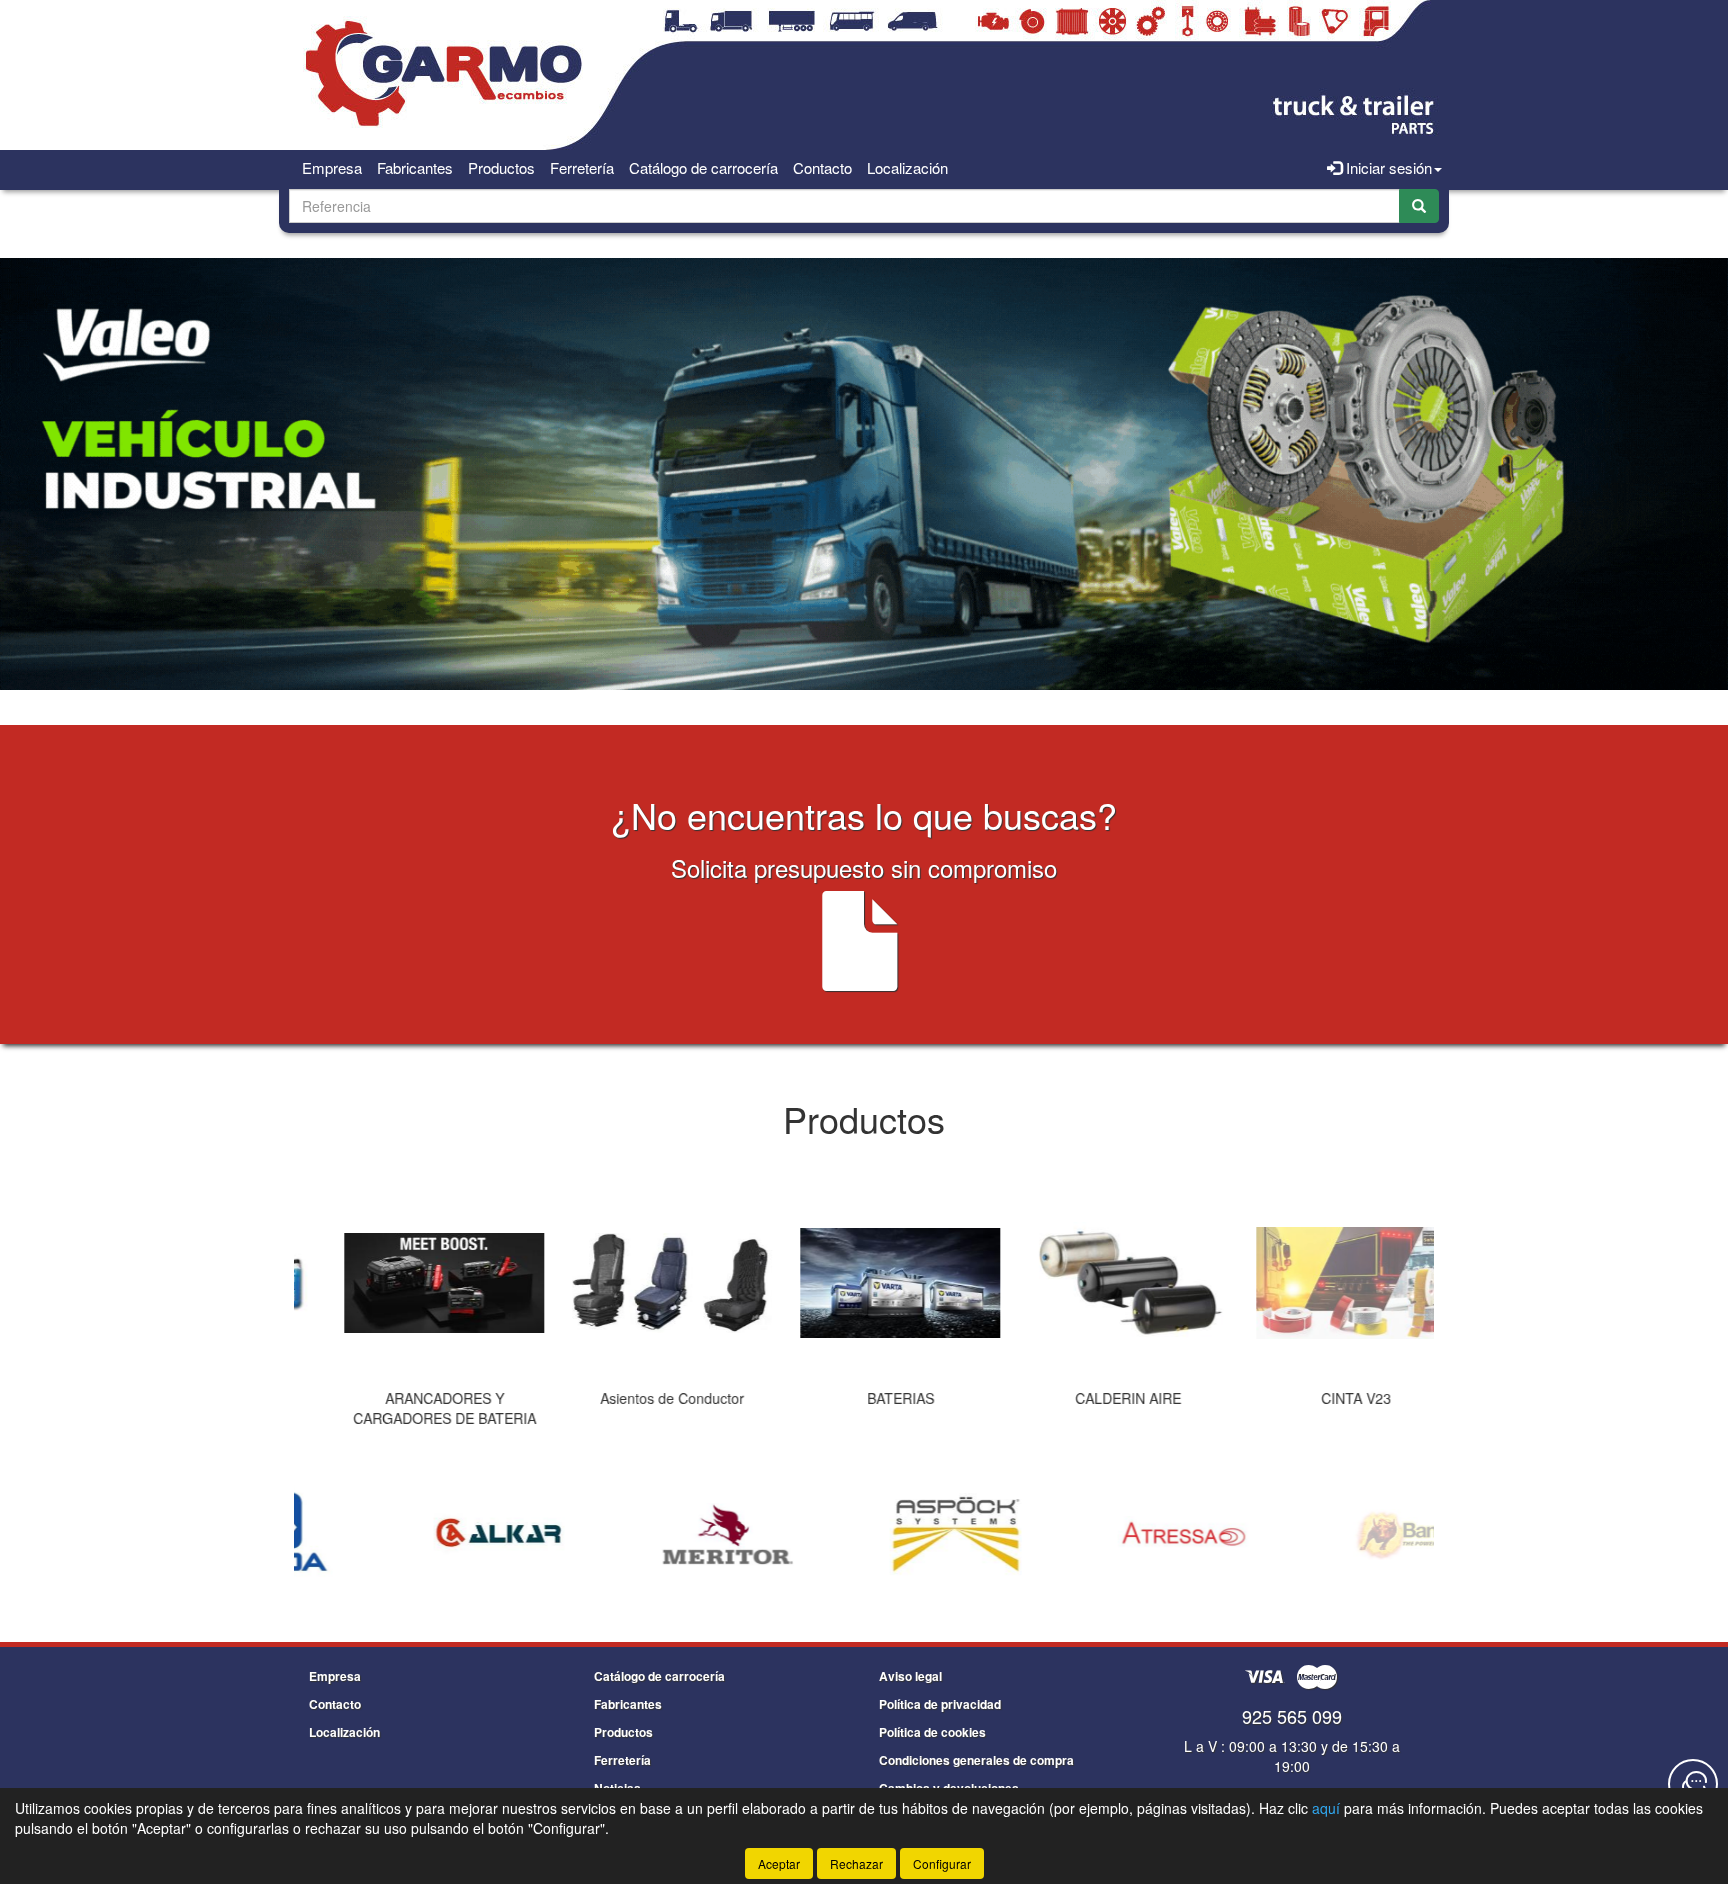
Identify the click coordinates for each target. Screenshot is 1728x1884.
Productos (501, 167)
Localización (907, 167)
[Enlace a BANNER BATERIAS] (1323, 1535)
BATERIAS (864, 1398)
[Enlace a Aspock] (867, 1535)
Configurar (942, 1863)
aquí (1326, 1808)
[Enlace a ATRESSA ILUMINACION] (1095, 1535)
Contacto (822, 167)
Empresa (332, 167)
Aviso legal (910, 1676)
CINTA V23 (1320, 1398)
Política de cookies (932, 1732)
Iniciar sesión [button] (1387, 167)
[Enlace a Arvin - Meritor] (639, 1535)
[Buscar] (1419, 206)
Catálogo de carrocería (703, 167)
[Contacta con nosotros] (1693, 1784)
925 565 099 (1292, 1716)
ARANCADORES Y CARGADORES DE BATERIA (408, 1408)
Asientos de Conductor (636, 1398)
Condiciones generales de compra (976, 1760)
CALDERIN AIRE (1092, 1398)
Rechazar (856, 1863)
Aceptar (779, 1863)
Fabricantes (415, 167)
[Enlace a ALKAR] (411, 1535)
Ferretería (582, 167)
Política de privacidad (940, 1704)
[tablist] (864, 1310)
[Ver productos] (408, 1283)
